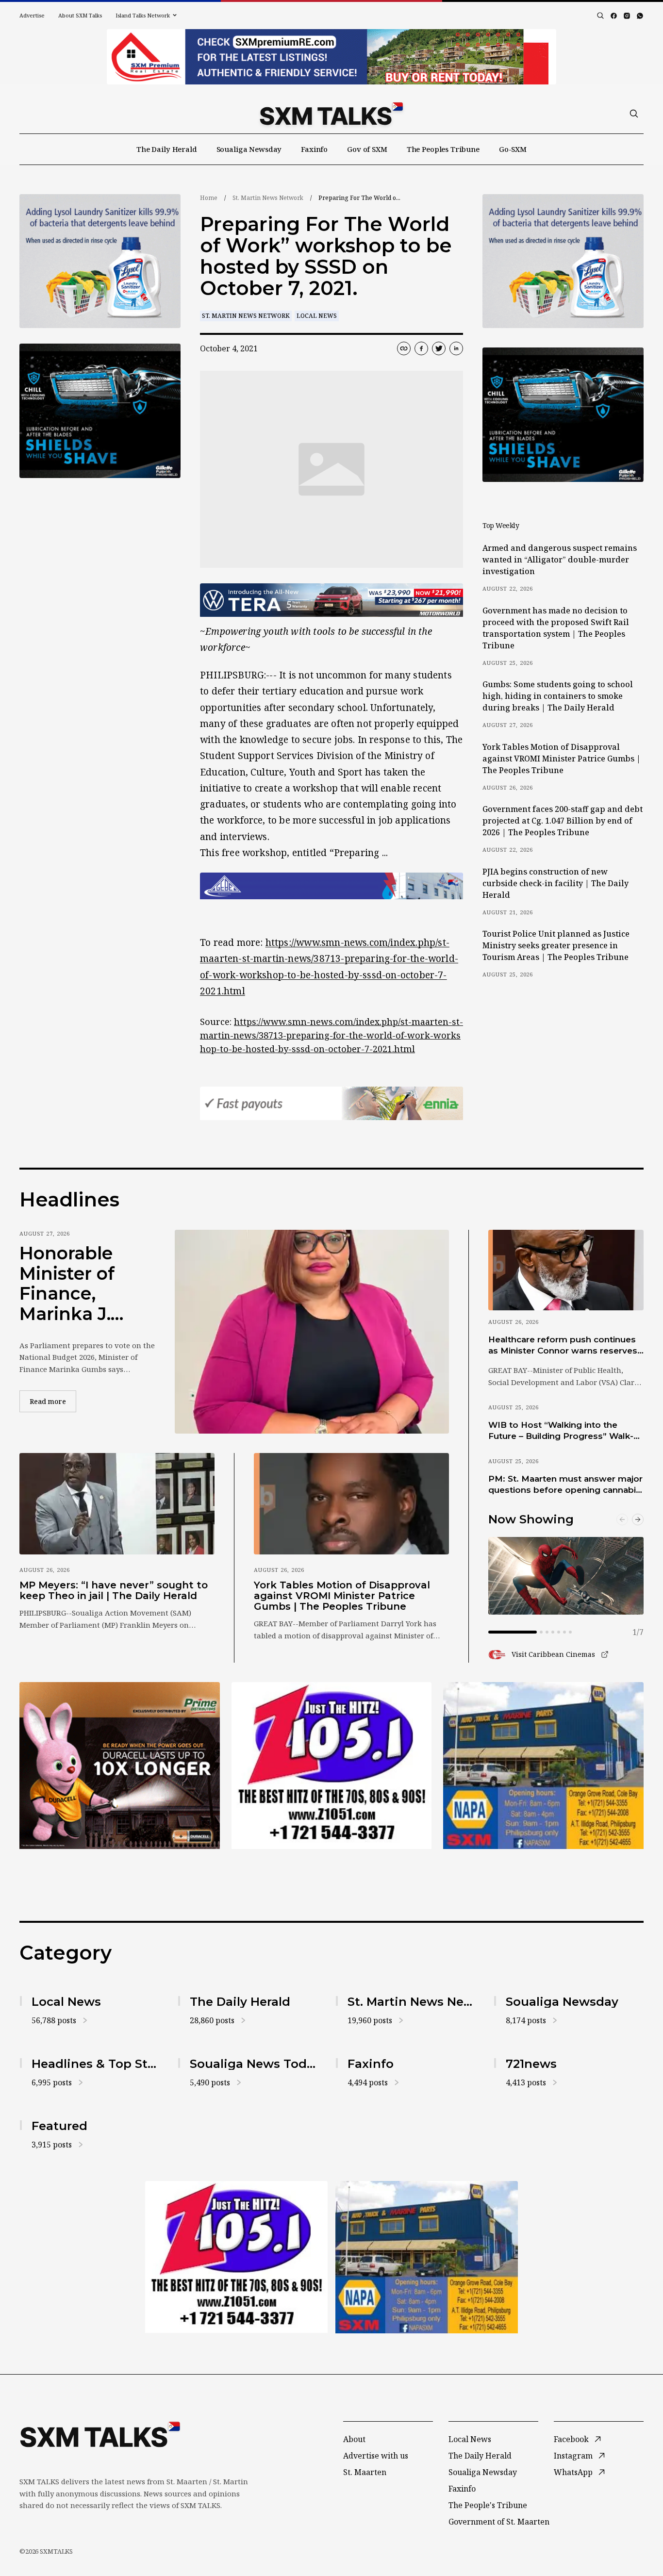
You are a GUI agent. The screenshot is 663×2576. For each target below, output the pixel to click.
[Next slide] (638, 1519)
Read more (53, 1401)
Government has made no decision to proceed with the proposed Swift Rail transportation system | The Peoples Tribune (556, 628)
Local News (317, 316)
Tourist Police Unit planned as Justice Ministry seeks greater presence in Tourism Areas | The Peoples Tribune (556, 945)
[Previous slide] (622, 1519)
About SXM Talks (80, 15)
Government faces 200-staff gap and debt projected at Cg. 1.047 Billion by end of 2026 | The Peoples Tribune (563, 821)
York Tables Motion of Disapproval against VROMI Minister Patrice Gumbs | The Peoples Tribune (562, 759)
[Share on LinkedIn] (456, 348)
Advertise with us (376, 2456)
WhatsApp (573, 2472)
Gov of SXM (367, 149)
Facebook (571, 2439)
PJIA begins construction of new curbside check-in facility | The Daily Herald (555, 883)
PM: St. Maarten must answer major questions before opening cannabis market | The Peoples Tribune (565, 1485)
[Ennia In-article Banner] (331, 1103)
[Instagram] (627, 16)
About (354, 2439)
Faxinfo (314, 149)
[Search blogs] (600, 16)
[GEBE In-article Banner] (331, 886)
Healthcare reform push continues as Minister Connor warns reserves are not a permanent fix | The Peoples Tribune (563, 1346)
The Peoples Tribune (443, 149)
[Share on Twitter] (439, 348)
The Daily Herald (167, 149)
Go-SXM (513, 149)
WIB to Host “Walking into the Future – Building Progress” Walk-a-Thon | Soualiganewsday (565, 1431)
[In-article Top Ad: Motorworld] (331, 600)
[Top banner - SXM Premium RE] (331, 57)
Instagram (573, 2456)
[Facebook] (614, 16)
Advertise (32, 15)
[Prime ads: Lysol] (100, 261)
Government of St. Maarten (499, 2522)
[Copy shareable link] (404, 348)
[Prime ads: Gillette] (100, 411)
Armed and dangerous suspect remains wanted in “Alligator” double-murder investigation (560, 560)
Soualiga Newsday (249, 149)
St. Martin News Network (268, 198)
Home (209, 198)
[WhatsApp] (640, 16)
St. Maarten (365, 2472)
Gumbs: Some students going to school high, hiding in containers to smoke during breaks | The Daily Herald (558, 696)
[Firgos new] (543, 1767)
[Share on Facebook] (421, 348)
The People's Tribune (488, 2505)
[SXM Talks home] (331, 114)
